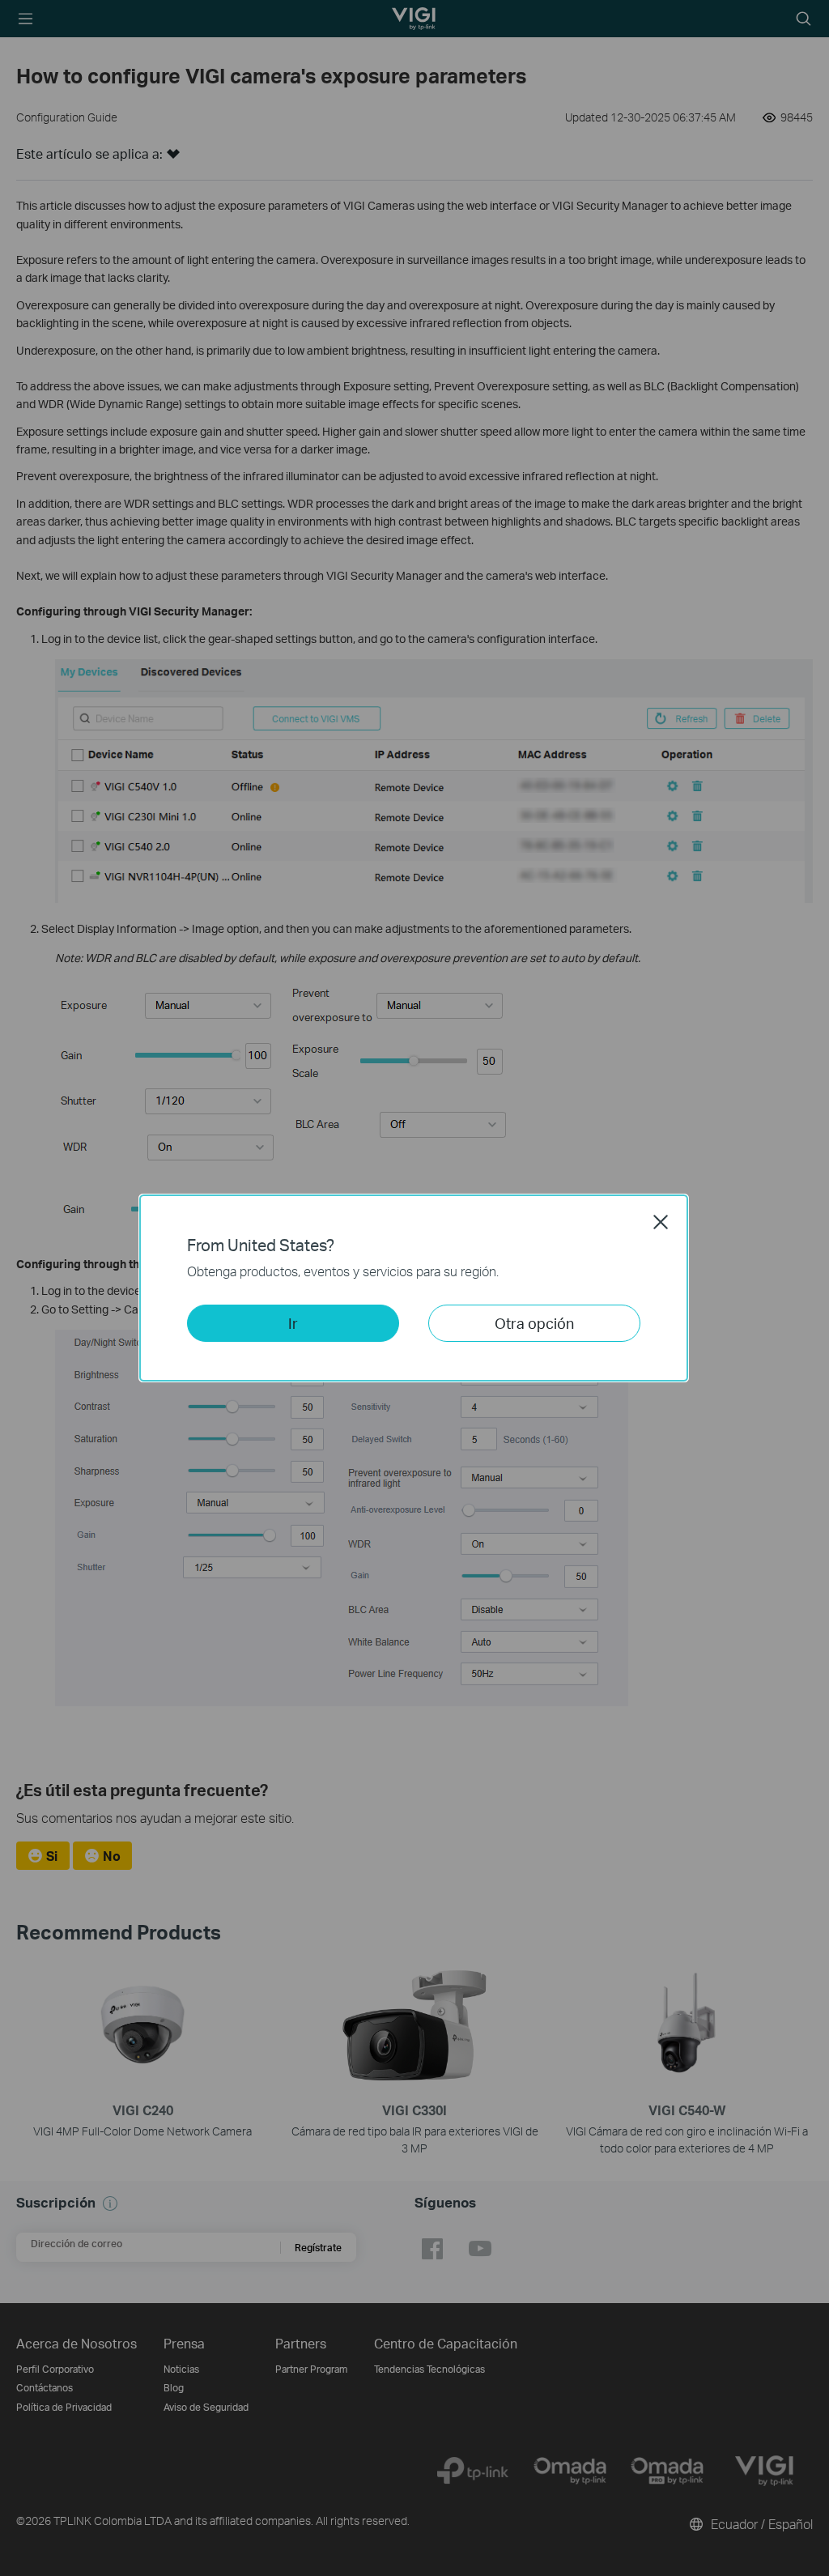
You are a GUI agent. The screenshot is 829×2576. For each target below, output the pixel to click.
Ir (293, 1323)
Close (661, 1222)
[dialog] (414, 1288)
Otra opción (534, 1323)
